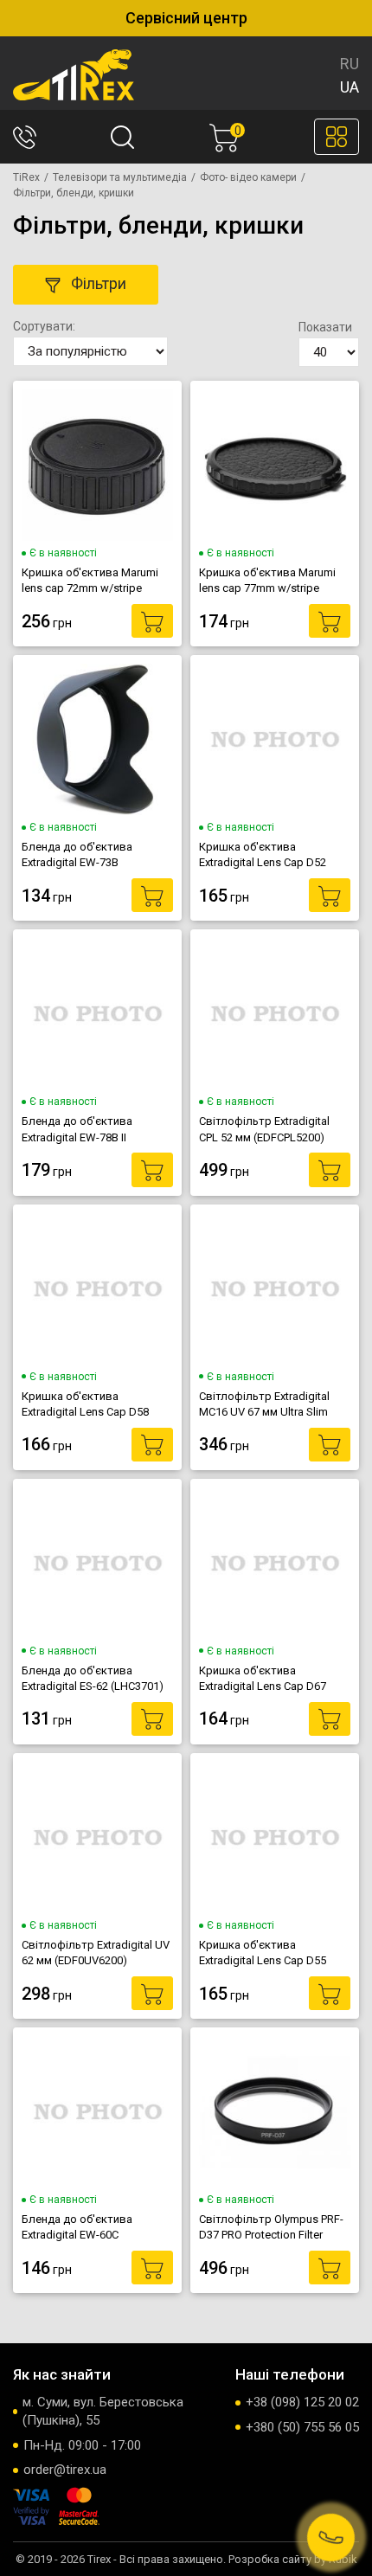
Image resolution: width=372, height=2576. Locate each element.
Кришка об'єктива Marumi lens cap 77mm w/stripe (267, 580)
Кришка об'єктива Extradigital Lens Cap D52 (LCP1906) (263, 855)
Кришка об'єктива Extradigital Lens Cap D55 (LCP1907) (263, 1953)
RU (350, 64)
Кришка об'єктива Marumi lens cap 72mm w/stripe (90, 580)
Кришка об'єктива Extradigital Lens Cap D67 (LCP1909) (263, 1679)
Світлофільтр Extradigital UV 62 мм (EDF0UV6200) (96, 1953)
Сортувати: (44, 326)
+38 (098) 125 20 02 (302, 2402)
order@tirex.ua (65, 2470)
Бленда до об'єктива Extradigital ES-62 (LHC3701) (93, 1678)
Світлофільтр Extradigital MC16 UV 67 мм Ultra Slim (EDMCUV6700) (264, 1404)
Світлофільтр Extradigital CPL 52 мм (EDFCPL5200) (264, 1129)
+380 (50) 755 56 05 (302, 2427)
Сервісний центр (186, 18)
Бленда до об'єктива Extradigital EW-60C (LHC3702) (77, 2227)
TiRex (26, 177)
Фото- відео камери (248, 177)
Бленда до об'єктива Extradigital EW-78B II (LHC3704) (77, 1129)
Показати (325, 327)
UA (350, 87)
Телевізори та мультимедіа (120, 177)
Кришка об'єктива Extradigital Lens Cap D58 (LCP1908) (85, 1404)
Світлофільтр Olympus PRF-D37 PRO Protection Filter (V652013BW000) (271, 2227)
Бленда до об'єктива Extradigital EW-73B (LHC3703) (77, 855)
